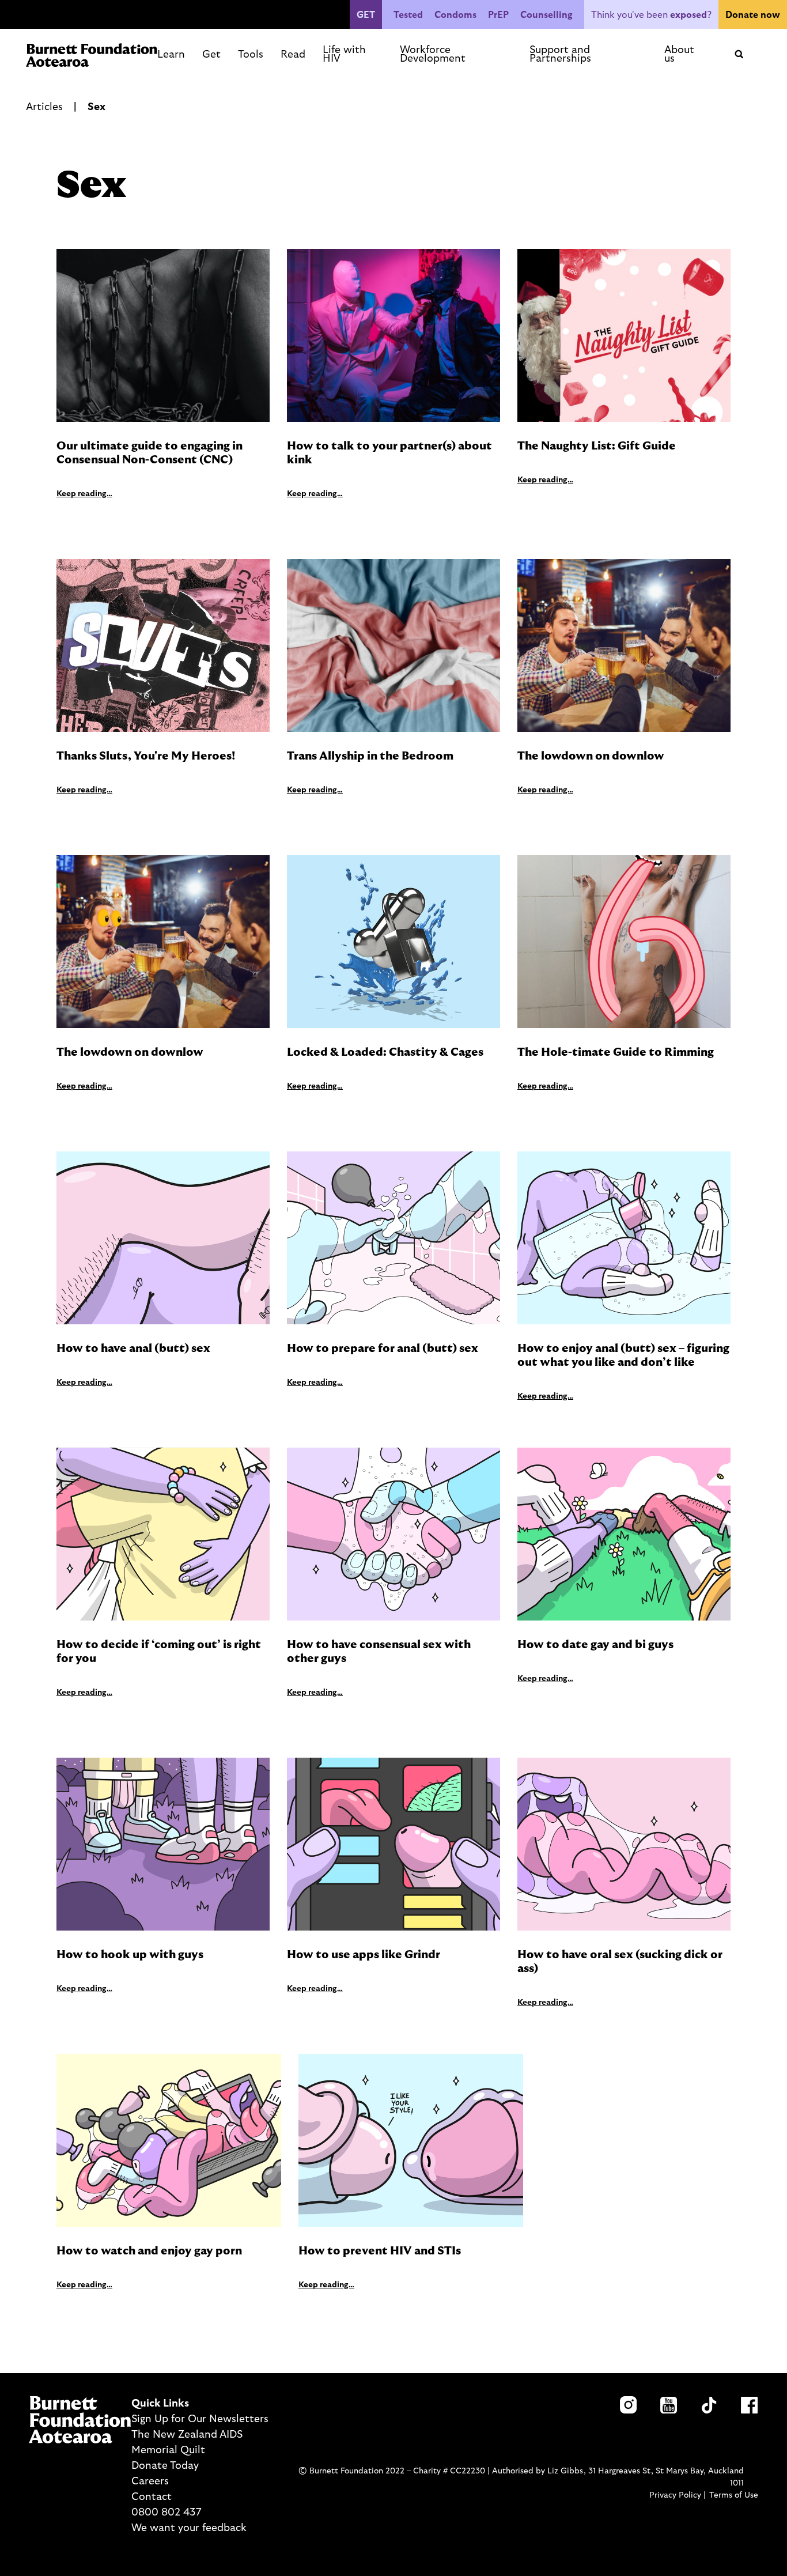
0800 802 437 (166, 2513)
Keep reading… (84, 494)
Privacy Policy (675, 2495)
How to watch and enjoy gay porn (149, 2251)
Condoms (455, 15)
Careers (150, 2481)
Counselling (546, 15)
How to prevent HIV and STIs (380, 2251)
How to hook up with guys (130, 1955)
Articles (44, 107)
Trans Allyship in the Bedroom (370, 756)
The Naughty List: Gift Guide (597, 446)
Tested (408, 15)
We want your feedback (189, 2528)
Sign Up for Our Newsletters (200, 2419)
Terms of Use (734, 2495)
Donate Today (165, 2466)
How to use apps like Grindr (364, 1955)
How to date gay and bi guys (595, 1645)
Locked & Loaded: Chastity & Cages (385, 1052)
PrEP (498, 15)
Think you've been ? (651, 15)
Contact (152, 2497)
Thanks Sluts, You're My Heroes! (146, 756)
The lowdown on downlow (591, 756)
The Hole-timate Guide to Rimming (616, 1052)
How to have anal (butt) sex (135, 1349)
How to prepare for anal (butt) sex (384, 1349)
